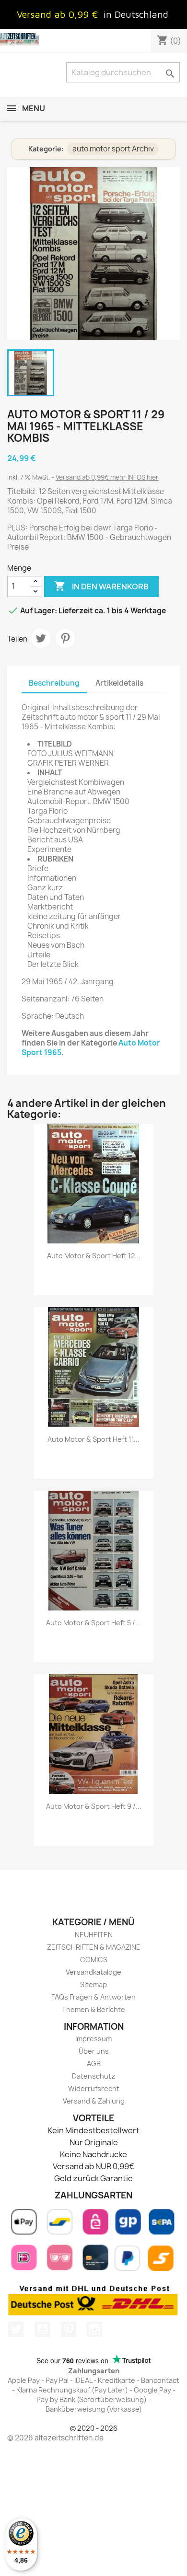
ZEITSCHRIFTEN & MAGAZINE (94, 1947)
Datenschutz (93, 2076)
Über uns (94, 2051)
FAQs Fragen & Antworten (93, 1997)
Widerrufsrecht (94, 2088)
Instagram (94, 2329)
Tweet (41, 638)
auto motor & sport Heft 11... (93, 1439)
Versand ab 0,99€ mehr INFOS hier (107, 477)
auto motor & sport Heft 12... (94, 1256)
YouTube (42, 2329)
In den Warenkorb (101, 586)
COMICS (94, 1960)
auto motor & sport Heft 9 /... (94, 1806)
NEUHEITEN (94, 1935)
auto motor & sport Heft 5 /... (93, 1623)
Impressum (93, 2039)
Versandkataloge (93, 1972)
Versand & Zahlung (94, 2101)
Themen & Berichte (93, 2009)
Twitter (16, 2329)
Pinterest (65, 638)
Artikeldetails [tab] (119, 683)
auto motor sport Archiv (113, 149)
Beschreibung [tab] (54, 683)
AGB (94, 2064)
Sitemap (93, 1984)
